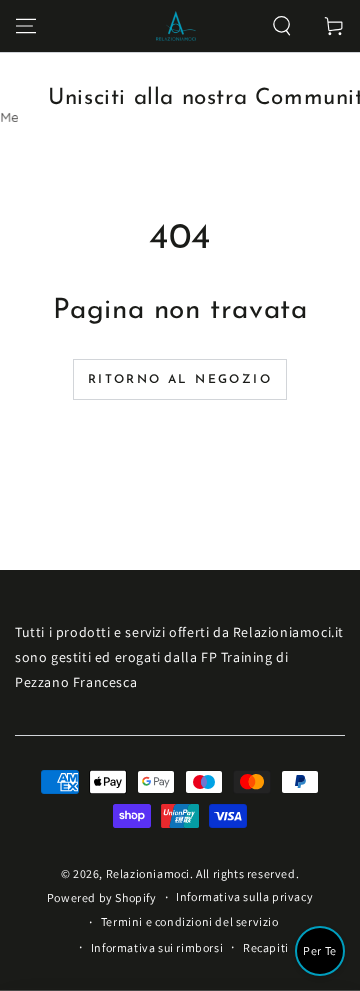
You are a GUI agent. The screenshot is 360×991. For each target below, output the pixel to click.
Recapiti (266, 947)
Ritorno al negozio (180, 380)
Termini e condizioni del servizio (190, 921)
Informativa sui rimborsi (157, 947)
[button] (282, 26)
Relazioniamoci (148, 873)
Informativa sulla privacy (244, 896)
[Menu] (26, 26)
